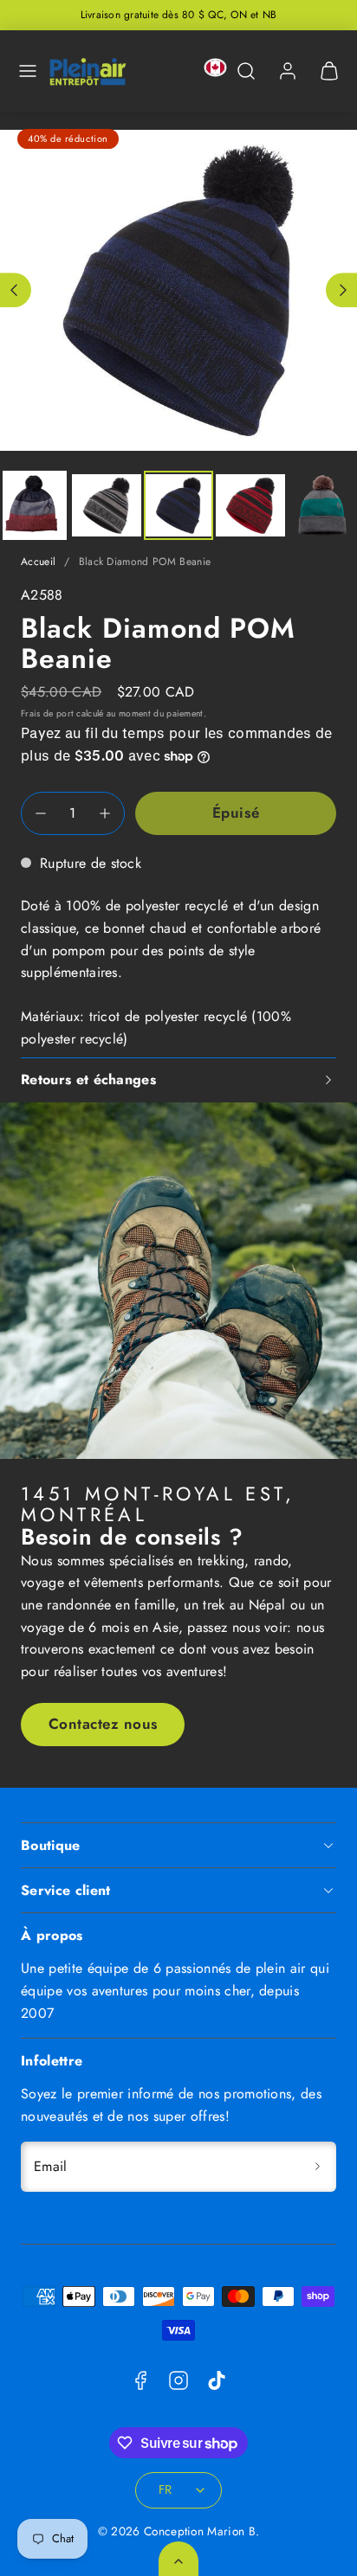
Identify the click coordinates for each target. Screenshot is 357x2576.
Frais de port (47, 713)
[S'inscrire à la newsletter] (317, 2167)
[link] (288, 71)
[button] (28, 71)
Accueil (38, 562)
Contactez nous (103, 1724)
